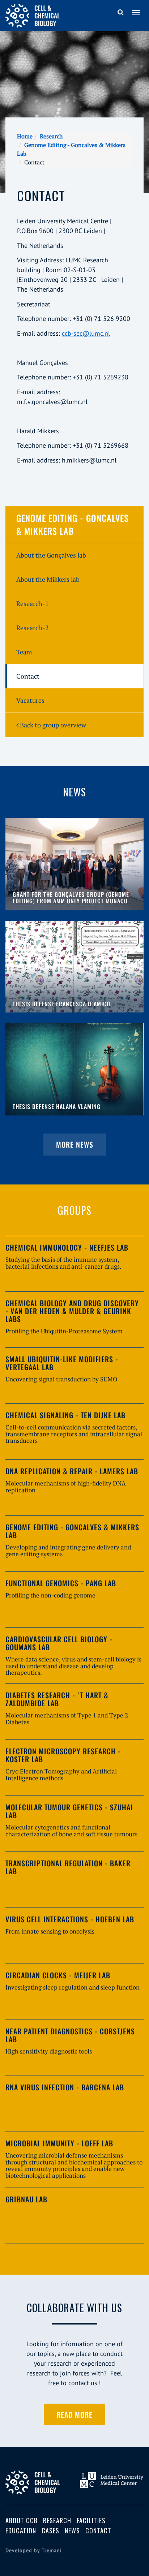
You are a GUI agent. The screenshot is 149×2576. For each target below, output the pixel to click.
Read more (74, 2414)
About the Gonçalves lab (51, 555)
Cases (50, 2530)
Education (21, 2530)
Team (24, 652)
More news (75, 1144)
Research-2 (33, 628)
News (72, 2530)
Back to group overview (52, 725)
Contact (28, 676)
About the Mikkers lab (48, 579)
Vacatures (30, 700)
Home (25, 136)
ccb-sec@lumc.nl (86, 333)
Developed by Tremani (34, 2550)
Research (51, 136)
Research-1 (33, 603)
